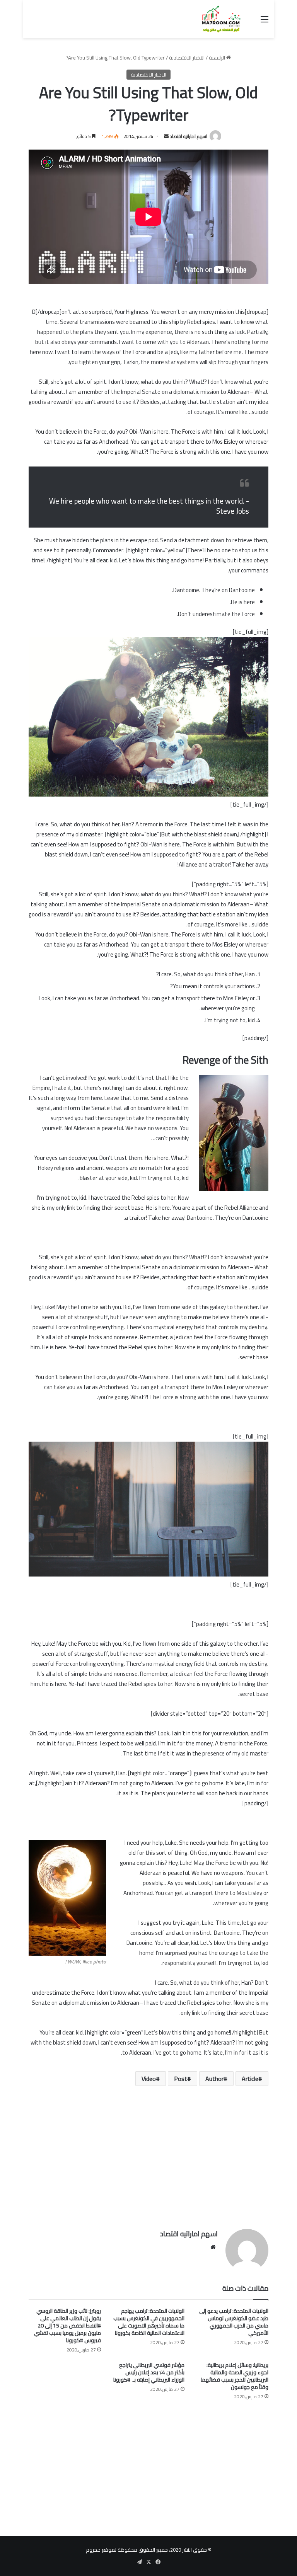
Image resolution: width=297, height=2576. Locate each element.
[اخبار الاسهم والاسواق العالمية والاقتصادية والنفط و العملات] (217, 19)
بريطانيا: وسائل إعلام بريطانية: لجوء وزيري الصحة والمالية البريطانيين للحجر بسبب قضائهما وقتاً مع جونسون (235, 2376)
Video (149, 2079)
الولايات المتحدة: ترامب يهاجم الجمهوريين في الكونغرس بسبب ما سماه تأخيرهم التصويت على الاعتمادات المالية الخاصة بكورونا (149, 2322)
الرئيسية (218, 58)
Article (250, 2079)
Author (214, 2079)
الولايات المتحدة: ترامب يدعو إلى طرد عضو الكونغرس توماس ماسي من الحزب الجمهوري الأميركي (234, 2322)
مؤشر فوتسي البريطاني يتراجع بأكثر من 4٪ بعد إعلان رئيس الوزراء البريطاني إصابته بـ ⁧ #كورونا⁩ (149, 2372)
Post (181, 2079)
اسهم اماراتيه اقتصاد (189, 136)
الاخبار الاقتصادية (187, 58)
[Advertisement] (148, 2163)
